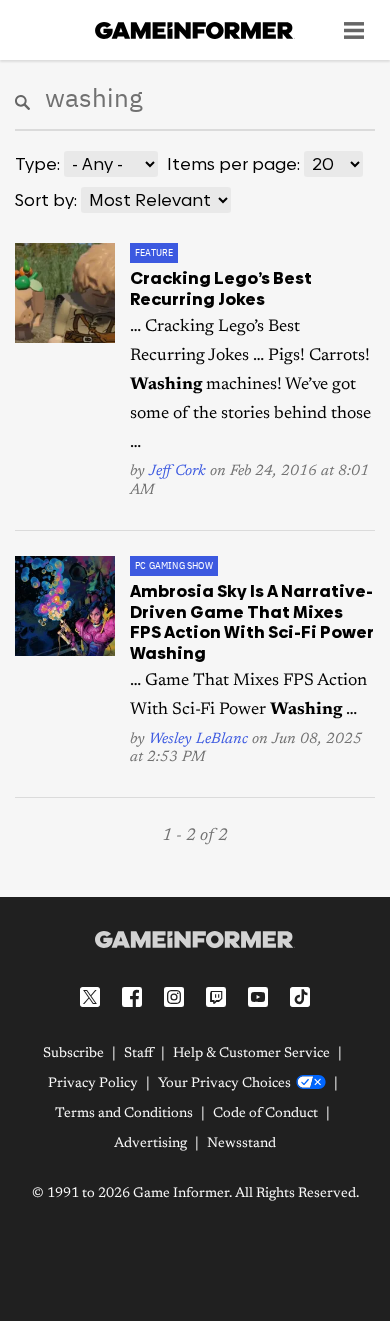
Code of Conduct (265, 1114)
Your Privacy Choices (224, 1084)
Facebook (132, 997)
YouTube (258, 997)
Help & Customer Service (251, 1054)
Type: (37, 164)
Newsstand (241, 1144)
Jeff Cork (177, 471)
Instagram (174, 997)
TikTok (300, 997)
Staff (138, 1054)
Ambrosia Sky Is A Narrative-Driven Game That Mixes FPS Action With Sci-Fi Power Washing (252, 621)
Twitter (90, 997)
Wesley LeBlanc (198, 739)
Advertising (150, 1144)
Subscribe (73, 1054)
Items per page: (233, 164)
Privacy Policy (93, 1084)
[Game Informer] (195, 939)
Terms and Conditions (124, 1114)
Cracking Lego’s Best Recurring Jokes (221, 288)
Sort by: (46, 200)
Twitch (216, 997)
